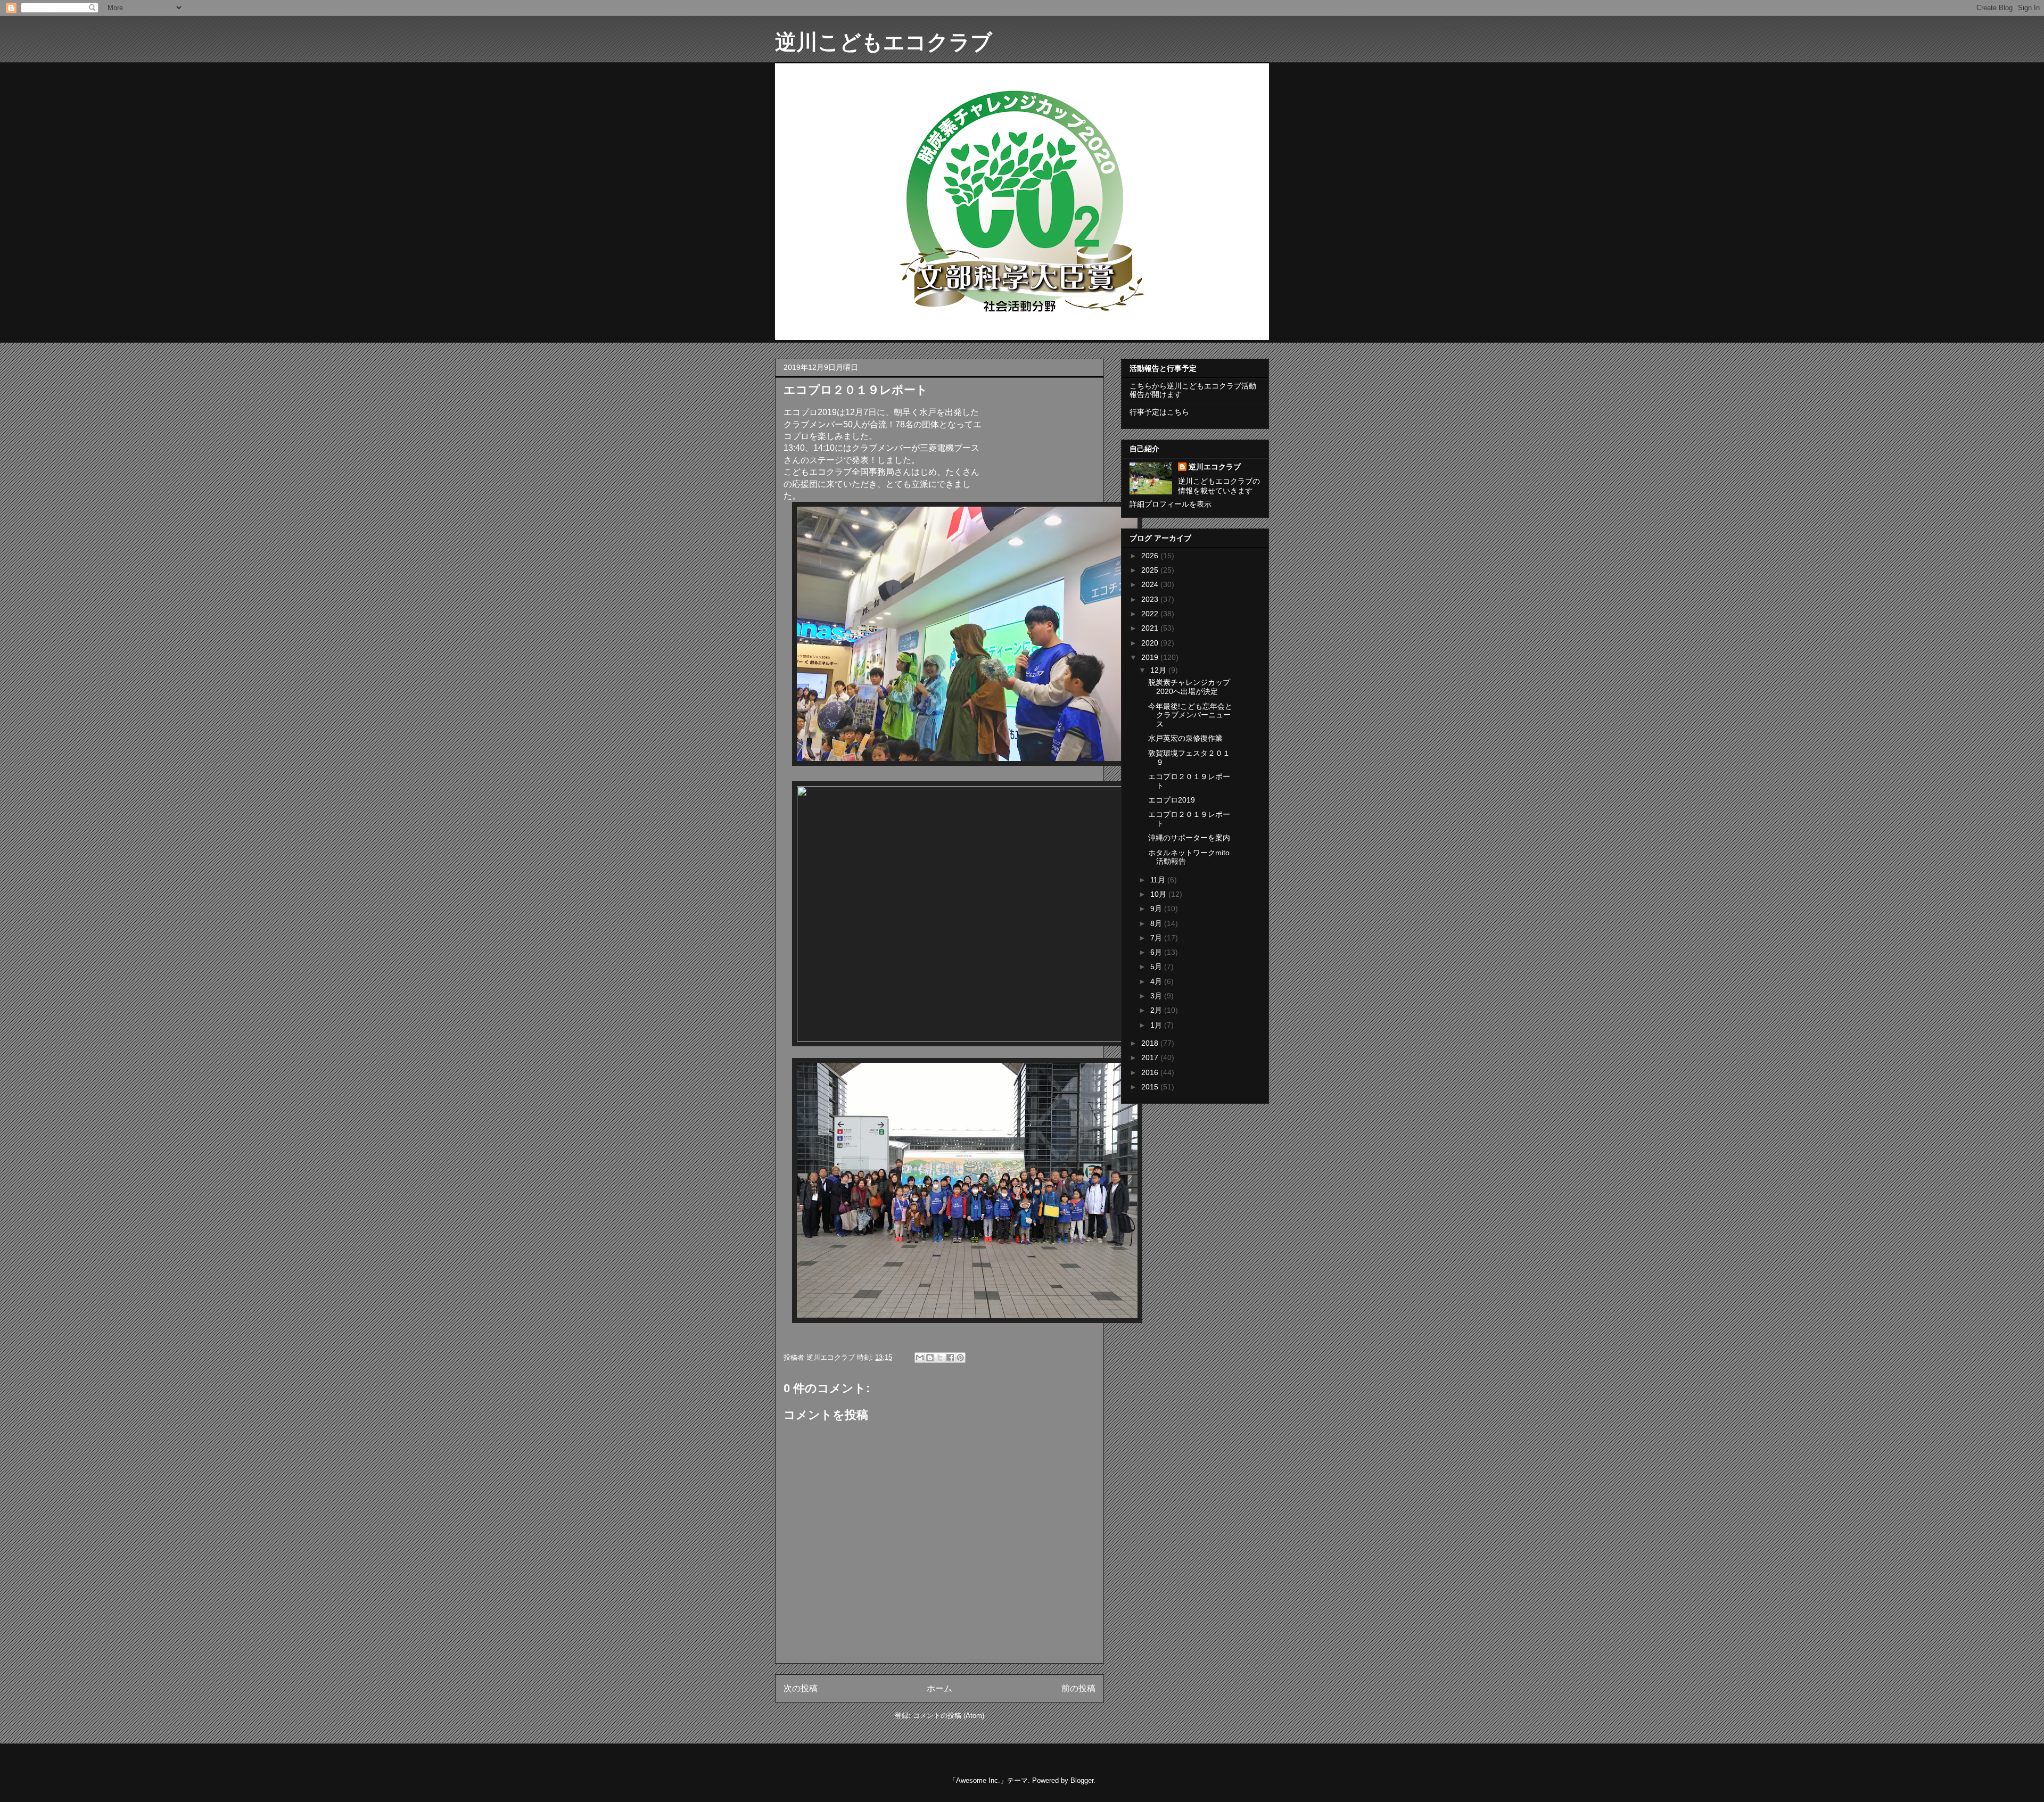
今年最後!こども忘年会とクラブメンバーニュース (1190, 715)
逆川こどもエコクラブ (884, 42)
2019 (1151, 657)
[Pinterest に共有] (960, 1358)
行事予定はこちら (1159, 412)
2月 (1157, 1010)
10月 (1159, 894)
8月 (1157, 923)
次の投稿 (801, 1688)
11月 (1159, 880)
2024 (1151, 584)
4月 (1157, 981)
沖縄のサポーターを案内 (1189, 838)
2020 (1151, 643)
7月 (1157, 938)
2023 (1151, 599)
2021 (1151, 628)
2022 (1151, 614)
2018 (1151, 1043)
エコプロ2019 (1172, 800)
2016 (1151, 1072)
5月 (1157, 966)
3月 (1157, 996)
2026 (1151, 556)
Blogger (1082, 1780)
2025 (1151, 570)
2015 (1151, 1087)
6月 (1157, 952)
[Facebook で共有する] (950, 1358)
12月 (1159, 670)
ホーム (939, 1688)
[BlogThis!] (930, 1358)
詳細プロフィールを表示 (1171, 504)
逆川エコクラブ (1215, 467)
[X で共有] (940, 1358)
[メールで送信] (920, 1358)
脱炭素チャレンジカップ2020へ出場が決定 (1189, 687)
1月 (1157, 1025)
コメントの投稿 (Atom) (949, 1716)
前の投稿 (1078, 1688)
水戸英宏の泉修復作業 (1185, 738)
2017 (1151, 1057)
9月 (1157, 908)
